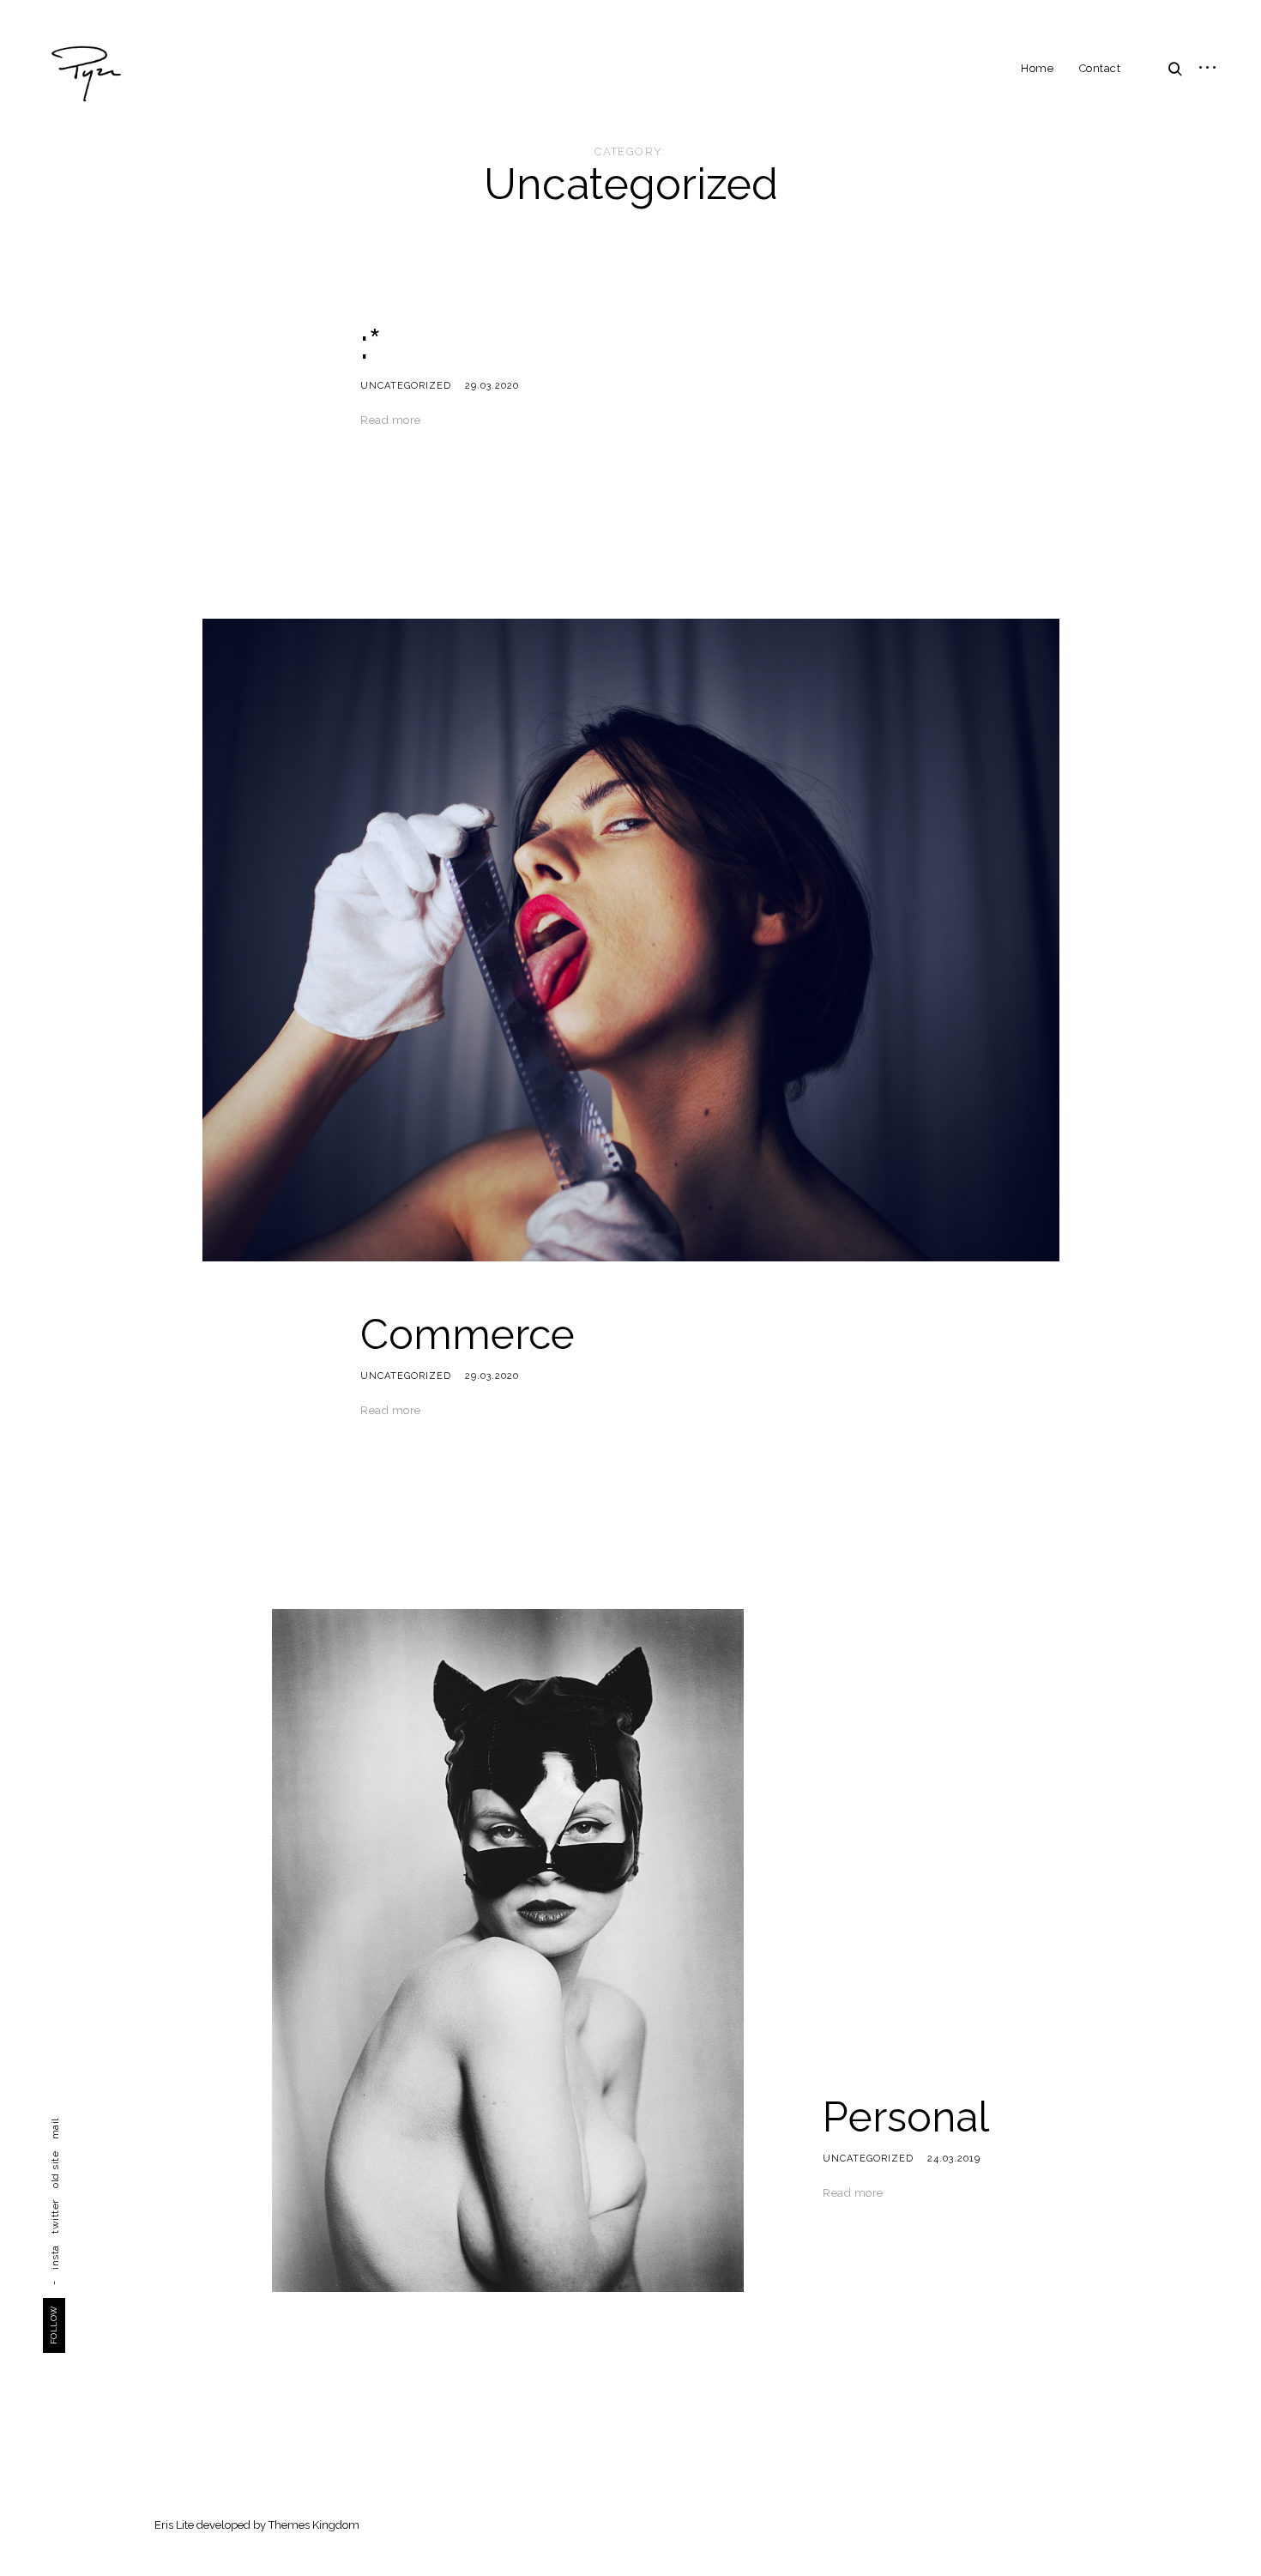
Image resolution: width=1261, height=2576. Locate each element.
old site (55, 2170)
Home (1037, 68)
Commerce (468, 1334)
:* (371, 344)
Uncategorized (406, 386)
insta (55, 2257)
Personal (906, 2117)
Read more (391, 420)
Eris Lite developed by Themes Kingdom (257, 2525)
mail (55, 2129)
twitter (55, 2216)
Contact (1100, 68)
